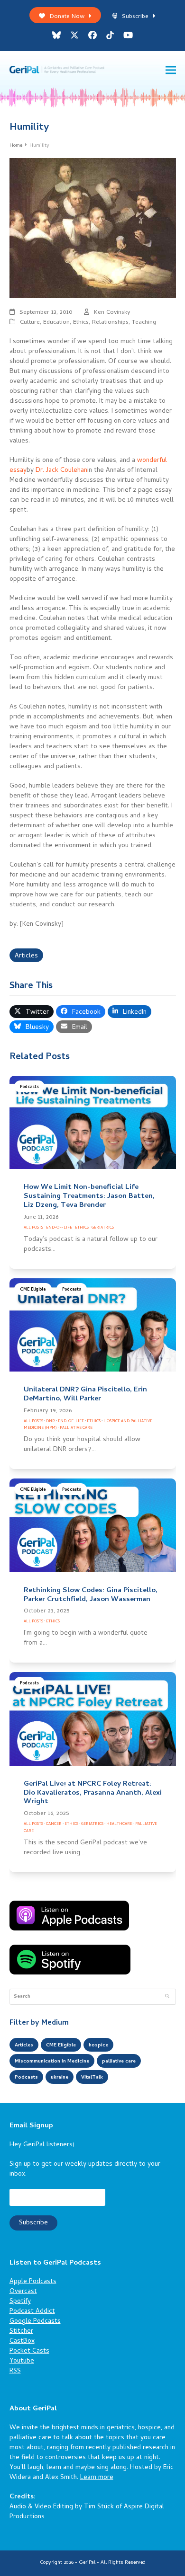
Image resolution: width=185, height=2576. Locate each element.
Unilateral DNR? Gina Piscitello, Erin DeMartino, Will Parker (85, 1394)
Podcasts (29, 1087)
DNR (51, 1421)
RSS (15, 2371)
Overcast (23, 2292)
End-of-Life (59, 1228)
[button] (171, 70)
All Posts (33, 1228)
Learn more (97, 2478)
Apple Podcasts (33, 2282)
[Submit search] (167, 1997)
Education (56, 323)
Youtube (22, 2361)
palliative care (119, 2062)
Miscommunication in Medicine (52, 2062)
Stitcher (21, 2332)
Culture (30, 323)
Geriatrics (103, 1228)
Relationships (110, 323)
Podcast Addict (32, 2312)
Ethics (81, 323)
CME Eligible (33, 1290)
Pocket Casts (29, 2351)
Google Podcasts (35, 2322)
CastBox (22, 2341)
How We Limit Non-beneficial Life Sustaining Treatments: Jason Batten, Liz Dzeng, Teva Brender (89, 1196)
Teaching (144, 323)
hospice (98, 2045)
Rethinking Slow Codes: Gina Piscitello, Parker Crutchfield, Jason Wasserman (91, 1595)
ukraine (60, 2078)
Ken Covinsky (112, 313)
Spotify (20, 2302)
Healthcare (119, 1824)
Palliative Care (76, 1428)
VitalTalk (92, 2078)
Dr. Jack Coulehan (61, 471)
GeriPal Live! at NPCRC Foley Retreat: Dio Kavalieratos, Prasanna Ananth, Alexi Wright (93, 1793)
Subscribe (135, 17)
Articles (26, 956)
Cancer (54, 1824)
